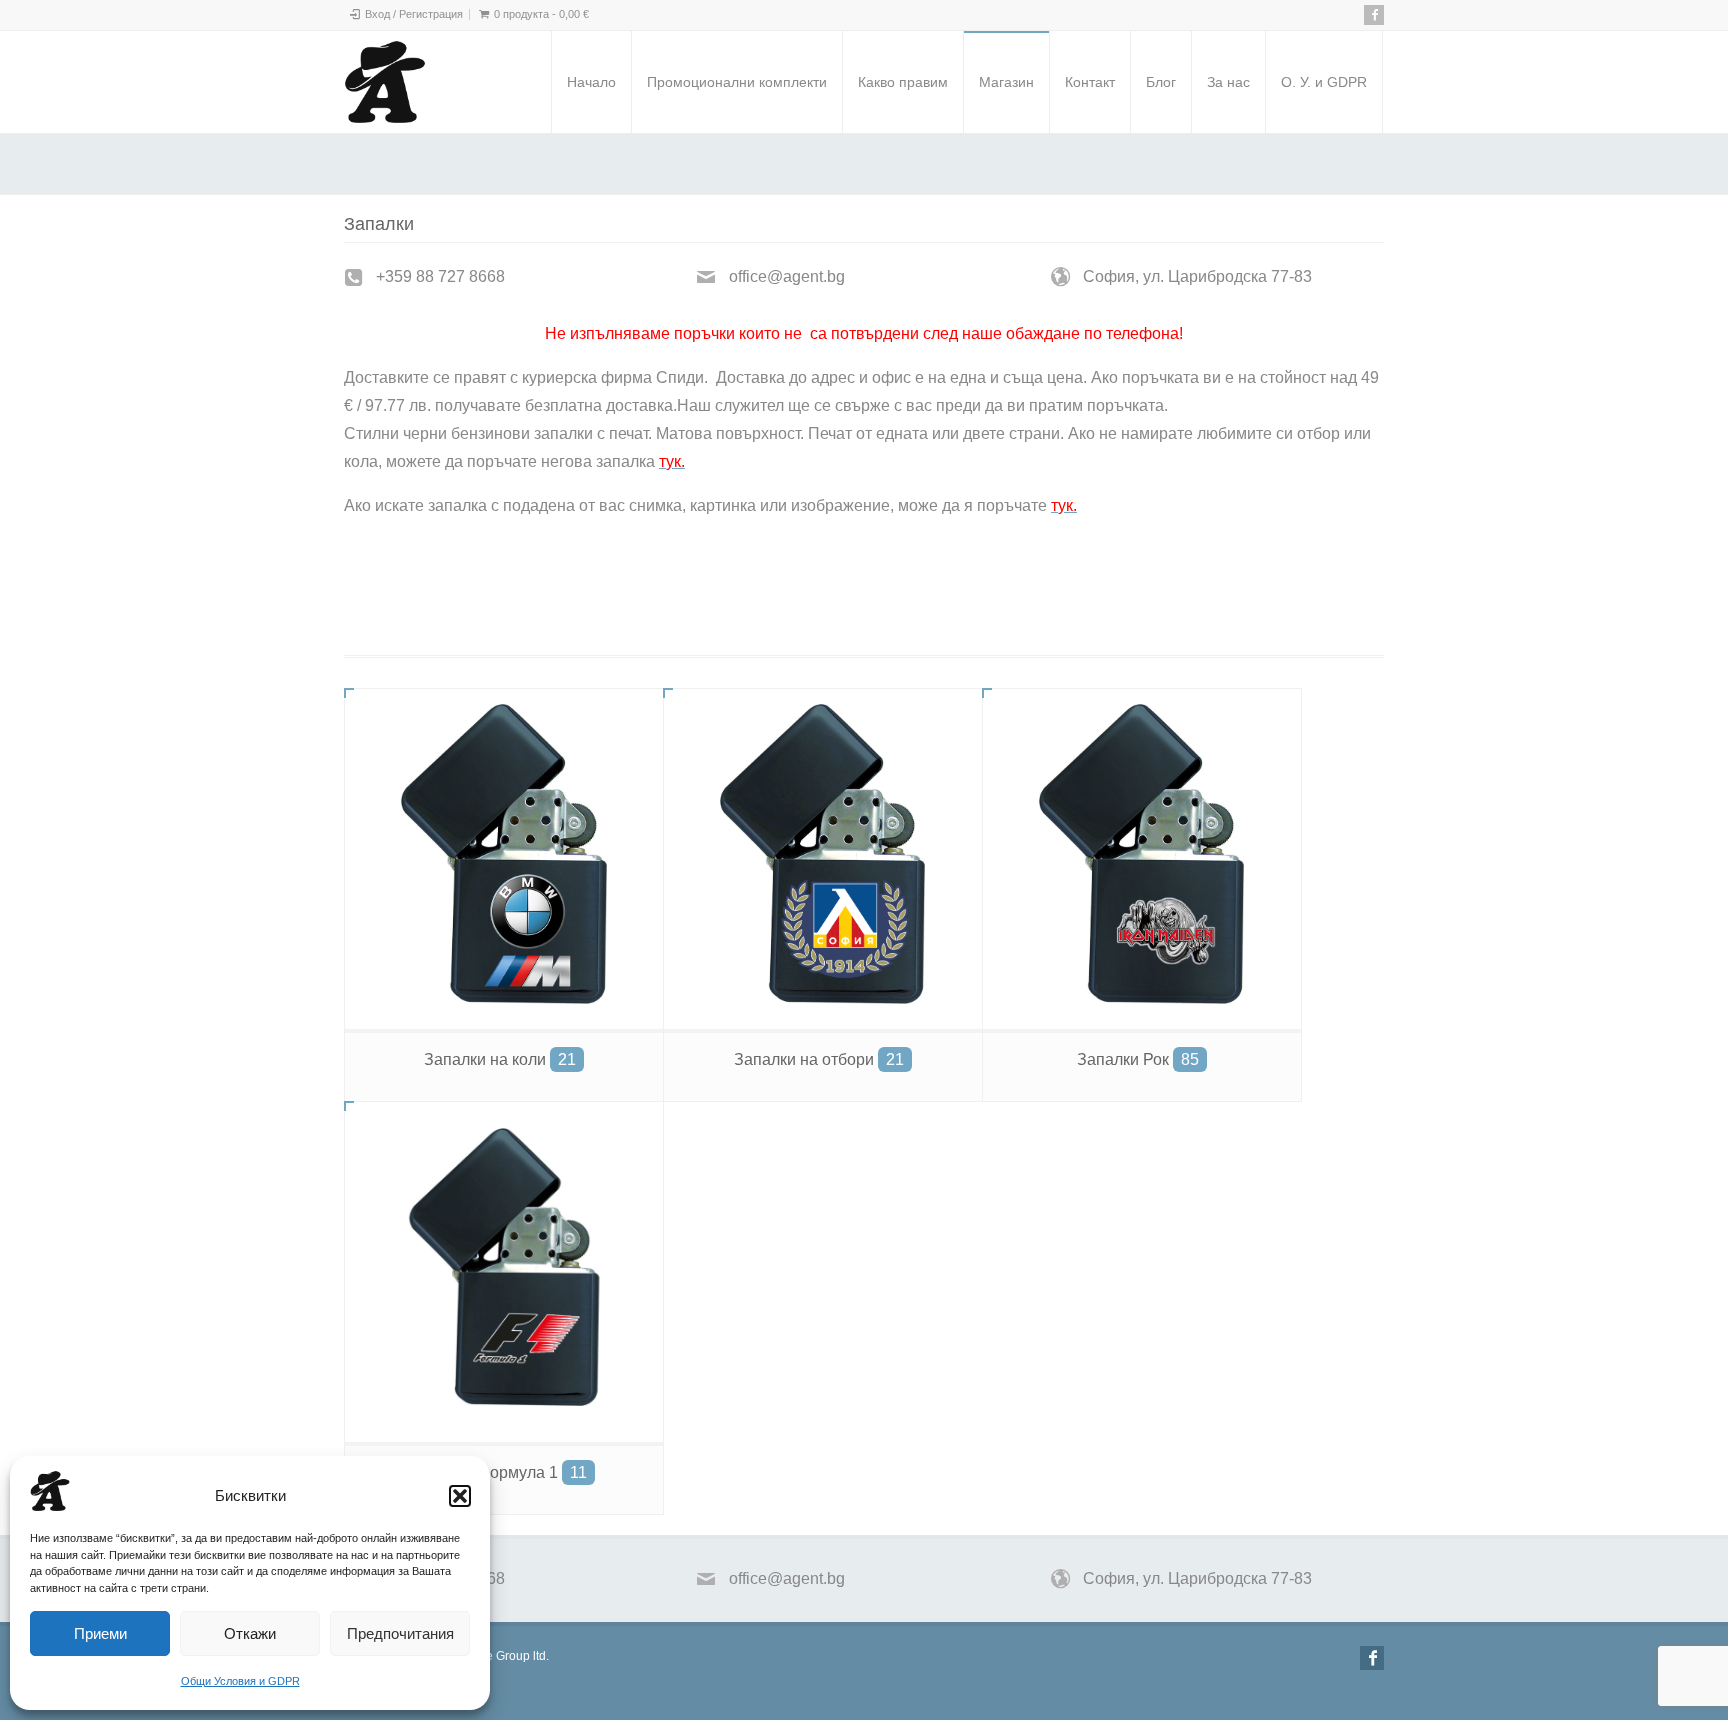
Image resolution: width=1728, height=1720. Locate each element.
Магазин (1006, 82)
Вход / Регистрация (414, 14)
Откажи (250, 1633)
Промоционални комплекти (737, 82)
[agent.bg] (385, 82)
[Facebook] (1374, 15)
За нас (1228, 82)
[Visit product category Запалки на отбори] (823, 859)
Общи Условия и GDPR (240, 1681)
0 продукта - (541, 14)
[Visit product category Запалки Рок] (1142, 859)
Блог (1161, 82)
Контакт (1090, 82)
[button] (460, 1496)
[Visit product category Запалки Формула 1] (504, 1272)
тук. (459, 575)
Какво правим (903, 82)
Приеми (100, 1633)
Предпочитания (400, 1633)
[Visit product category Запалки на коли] (504, 859)
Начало (591, 82)
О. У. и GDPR (1324, 82)
